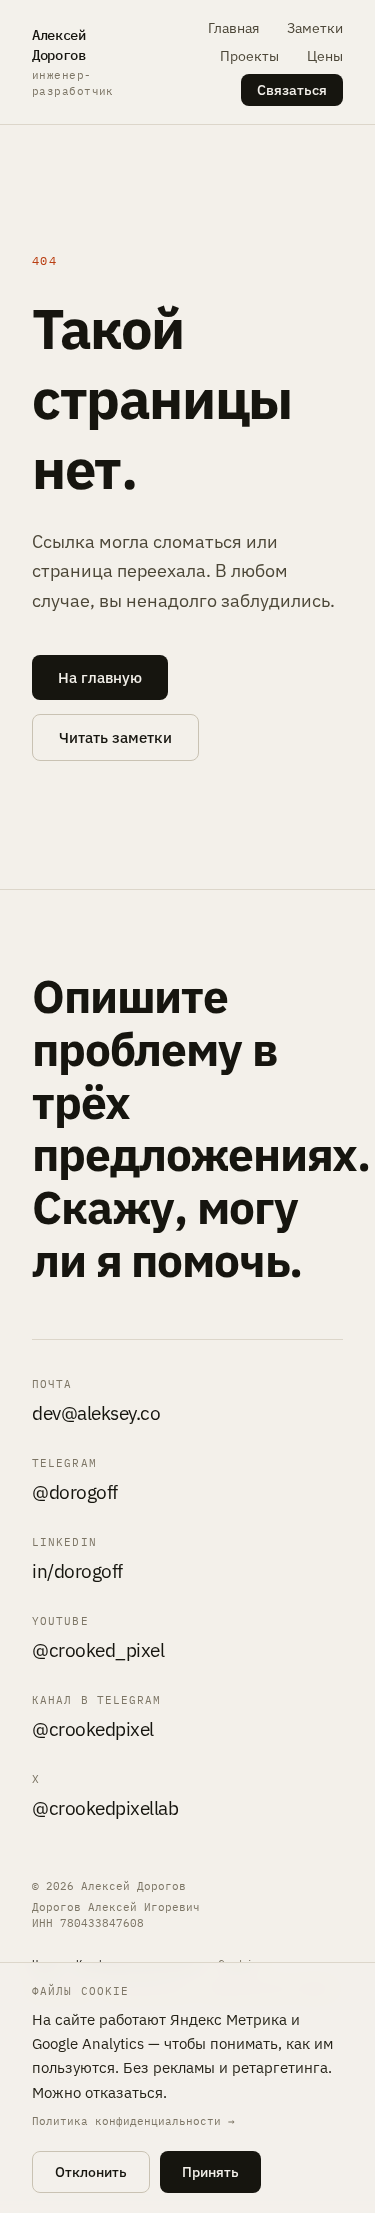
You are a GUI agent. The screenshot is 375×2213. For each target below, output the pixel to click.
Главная (233, 28)
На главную (100, 677)
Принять (210, 2172)
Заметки (315, 28)
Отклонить (91, 2172)
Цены (325, 56)
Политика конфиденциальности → (133, 2121)
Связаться (292, 90)
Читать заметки (115, 737)
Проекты (249, 56)
